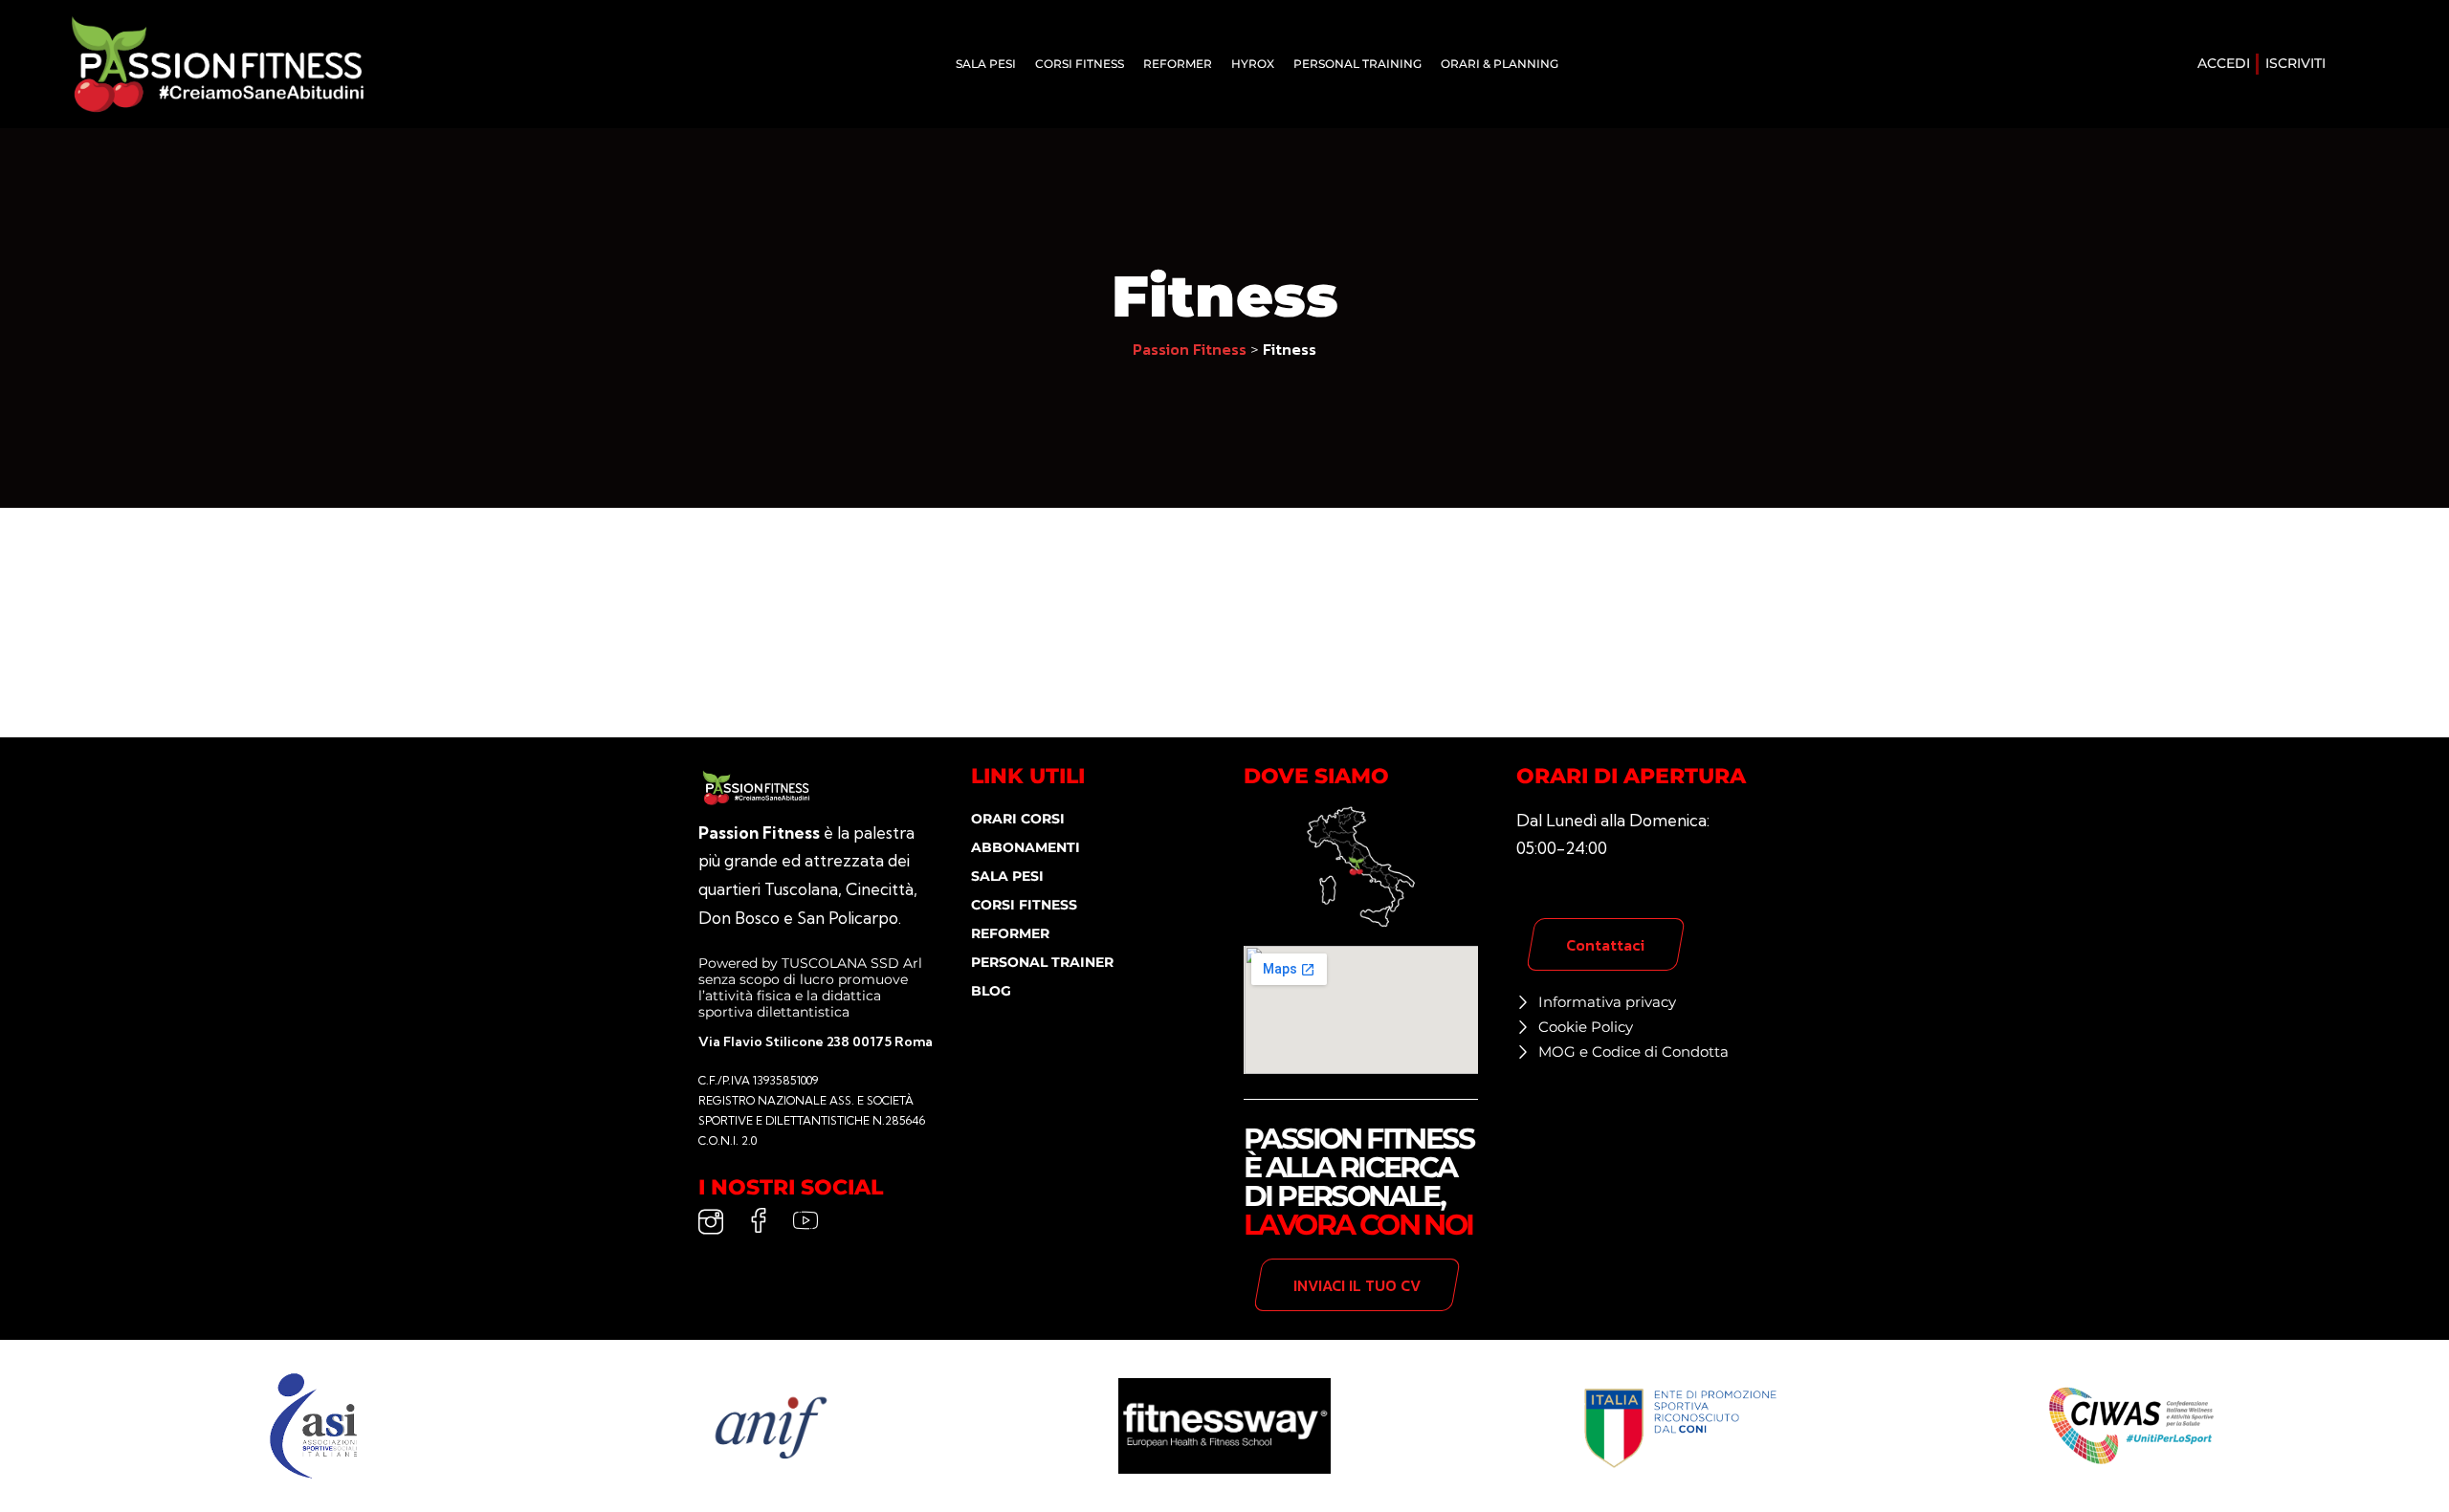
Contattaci (1605, 945)
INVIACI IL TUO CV (1357, 1285)
